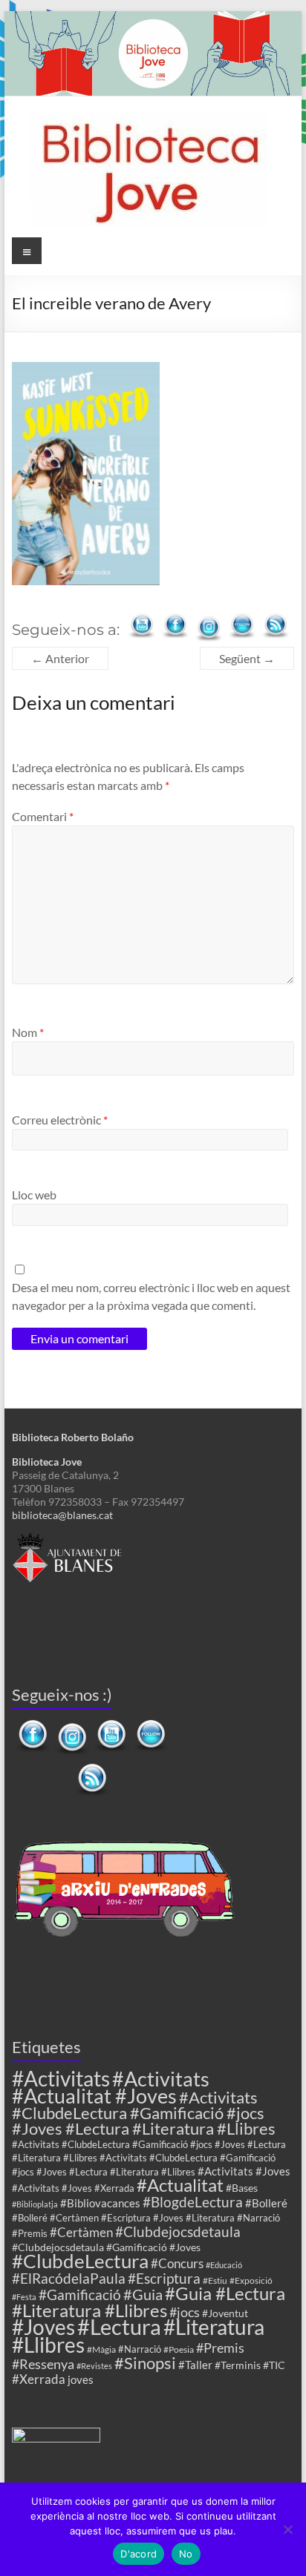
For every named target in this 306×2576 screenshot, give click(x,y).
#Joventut (225, 2313)
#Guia (143, 2294)
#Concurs (177, 2263)
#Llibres (48, 2345)
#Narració (140, 2349)
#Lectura (119, 2326)
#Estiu (215, 2280)
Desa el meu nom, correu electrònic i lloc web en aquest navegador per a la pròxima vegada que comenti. (151, 1296)
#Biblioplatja (35, 2204)
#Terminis (238, 2365)
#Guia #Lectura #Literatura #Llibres (149, 2302)
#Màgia (101, 2349)
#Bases (242, 2188)
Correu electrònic (60, 1120)
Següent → (247, 658)
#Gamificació (80, 2295)
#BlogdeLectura (193, 2202)
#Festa (24, 2297)
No (186, 2554)
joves (81, 2379)
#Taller (195, 2365)
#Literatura (214, 2327)
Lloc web (34, 1195)
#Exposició (251, 2280)
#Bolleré (266, 2203)
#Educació (224, 2265)
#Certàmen (81, 2232)
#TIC (274, 2365)
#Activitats (61, 2079)
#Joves (43, 2327)
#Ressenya (43, 2364)
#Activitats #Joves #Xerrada (73, 2188)
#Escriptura (164, 2278)
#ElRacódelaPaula (69, 2278)
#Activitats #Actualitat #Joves (111, 2087)
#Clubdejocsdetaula (178, 2231)
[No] (287, 2529)
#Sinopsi (145, 2363)
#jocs (185, 2312)
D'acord (139, 2554)
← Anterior (60, 658)
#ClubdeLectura (80, 2261)
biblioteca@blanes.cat (62, 1515)
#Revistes (94, 2366)
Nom (28, 1032)
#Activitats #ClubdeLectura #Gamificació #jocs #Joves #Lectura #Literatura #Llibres (144, 2113)
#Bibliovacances (100, 2203)
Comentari (43, 816)
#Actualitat (180, 2185)
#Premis (220, 2348)
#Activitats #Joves (244, 2171)
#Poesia (179, 2349)
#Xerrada (39, 2379)
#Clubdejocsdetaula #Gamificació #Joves (106, 2247)
